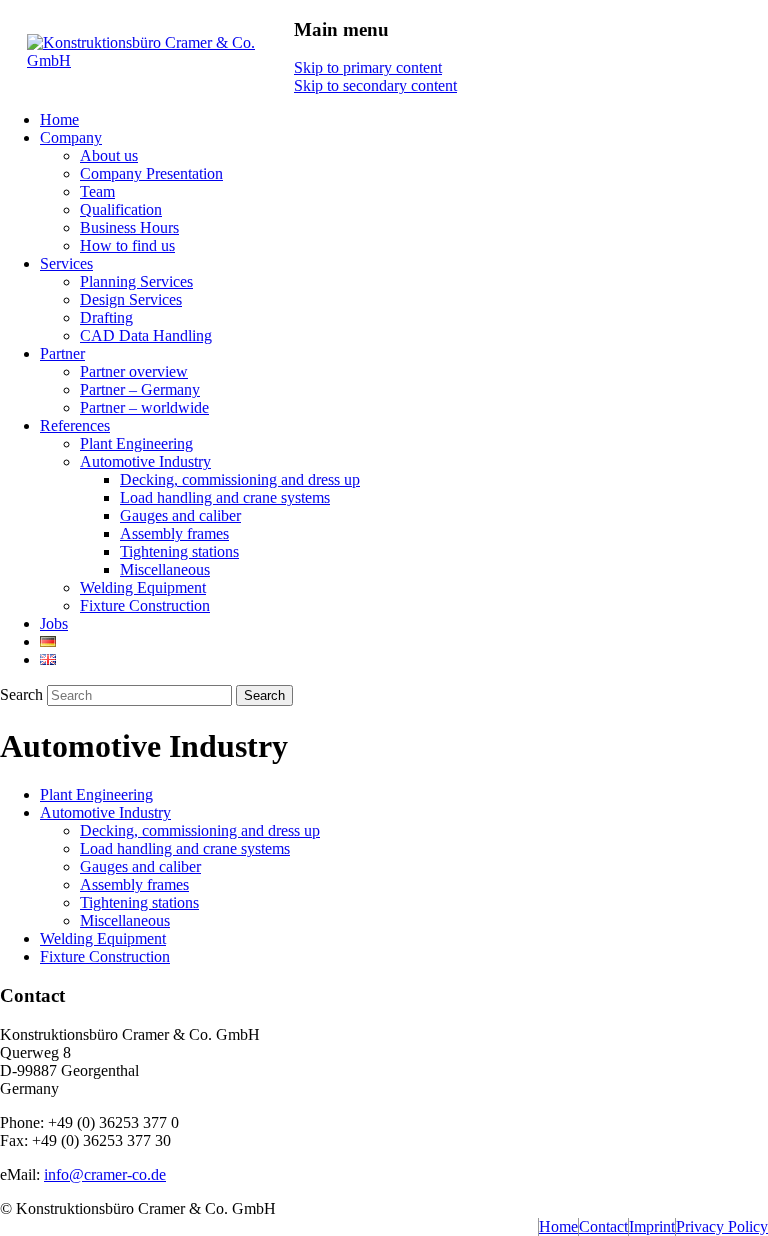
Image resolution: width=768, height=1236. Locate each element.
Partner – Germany (140, 389)
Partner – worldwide (144, 407)
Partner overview (134, 371)
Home (59, 119)
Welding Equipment (143, 587)
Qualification (121, 209)
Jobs (54, 623)
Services (66, 263)
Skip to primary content (368, 67)
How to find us (127, 245)
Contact (603, 1226)
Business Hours (129, 227)
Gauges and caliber (180, 515)
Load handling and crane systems (225, 497)
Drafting (106, 317)
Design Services (131, 299)
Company (71, 137)
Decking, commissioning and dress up (240, 479)
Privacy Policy (722, 1226)
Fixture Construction (145, 605)
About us (109, 155)
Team (97, 191)
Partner (62, 353)
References (75, 425)
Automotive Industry (145, 461)
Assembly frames (174, 533)
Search (21, 694)
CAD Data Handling (146, 335)
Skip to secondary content (375, 85)
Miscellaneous (165, 569)
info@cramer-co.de (105, 1174)
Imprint (652, 1226)
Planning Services (136, 281)
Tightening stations (179, 551)
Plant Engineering (136, 443)
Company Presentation (151, 173)
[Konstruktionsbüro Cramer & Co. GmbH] (160, 60)
